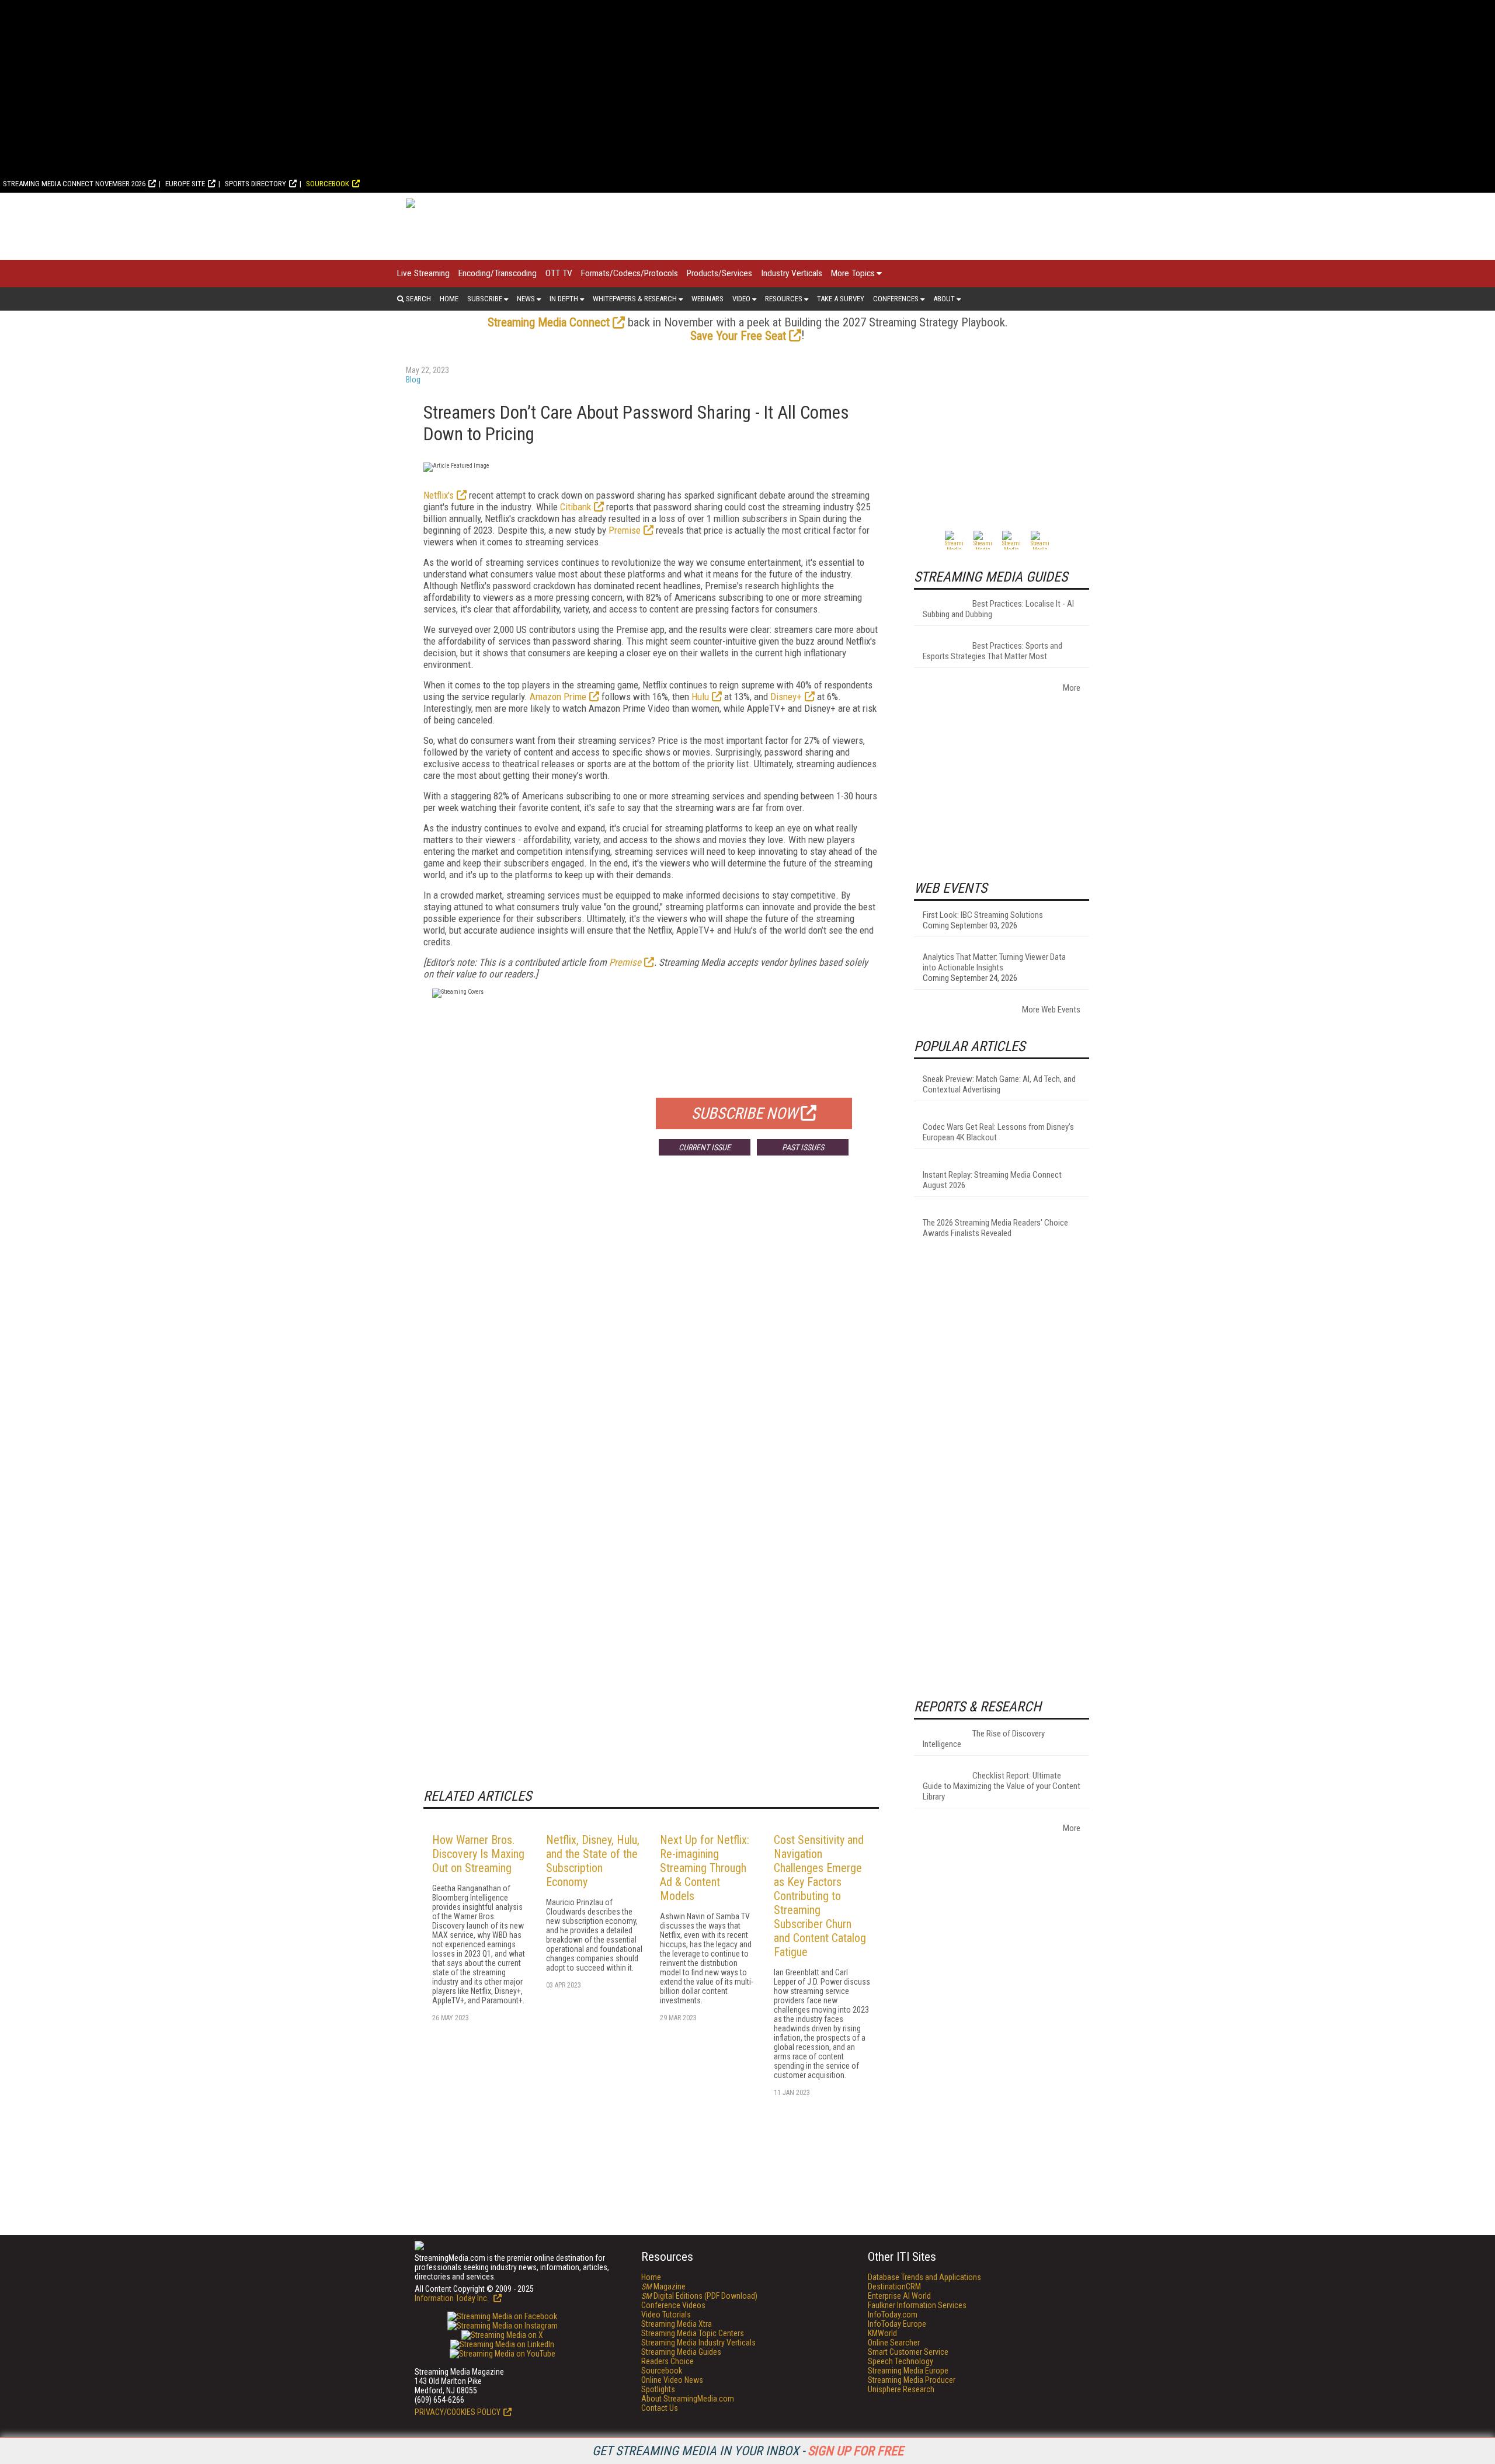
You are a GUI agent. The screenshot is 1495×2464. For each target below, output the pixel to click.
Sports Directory (255, 184)
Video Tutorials (666, 2315)
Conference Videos (673, 2305)
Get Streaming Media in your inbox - (748, 2451)
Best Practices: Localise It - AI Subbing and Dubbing (998, 609)
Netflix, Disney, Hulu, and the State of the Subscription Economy (593, 1861)
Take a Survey (841, 299)
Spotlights (658, 2389)
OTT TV (559, 273)
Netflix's (439, 495)
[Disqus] (651, 1337)
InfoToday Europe (897, 2324)
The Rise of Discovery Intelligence (984, 1739)
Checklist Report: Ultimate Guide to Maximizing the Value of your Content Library (1002, 1786)
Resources (784, 299)
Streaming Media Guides (681, 2352)
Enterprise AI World (899, 2296)
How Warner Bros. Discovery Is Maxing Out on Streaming (478, 1854)
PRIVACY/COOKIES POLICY (458, 2412)
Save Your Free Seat (738, 336)
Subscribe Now (745, 1113)
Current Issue (705, 1147)
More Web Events (1051, 1010)
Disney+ (786, 697)
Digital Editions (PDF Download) (699, 2296)
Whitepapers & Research (635, 299)
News (526, 299)
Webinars (707, 299)
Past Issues (803, 1147)
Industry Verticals (792, 273)
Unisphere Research (901, 2389)
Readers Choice (667, 2361)
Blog (413, 380)
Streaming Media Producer (912, 2380)
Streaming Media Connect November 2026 (74, 184)
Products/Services (719, 273)
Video (741, 299)
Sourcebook (328, 184)
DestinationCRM (894, 2286)
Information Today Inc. (453, 2298)
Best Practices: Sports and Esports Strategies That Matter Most (992, 651)
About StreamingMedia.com (688, 2399)
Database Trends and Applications (924, 2277)
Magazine (663, 2286)
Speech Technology (901, 2361)
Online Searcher (894, 2343)
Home (449, 299)
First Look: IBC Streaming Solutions (983, 915)
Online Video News (672, 2380)
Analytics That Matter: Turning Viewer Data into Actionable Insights (994, 962)
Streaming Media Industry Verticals (698, 2343)
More (1072, 688)
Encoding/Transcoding (498, 273)
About (944, 299)
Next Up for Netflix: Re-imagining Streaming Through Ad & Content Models (705, 1868)
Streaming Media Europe (908, 2371)
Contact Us (660, 2408)
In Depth (564, 299)
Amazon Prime (558, 697)
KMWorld (882, 2333)
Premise (625, 530)
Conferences (896, 299)
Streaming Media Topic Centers (693, 2333)
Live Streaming (423, 273)
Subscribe (485, 299)
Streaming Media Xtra (677, 2324)
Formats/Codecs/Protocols (630, 273)
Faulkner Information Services (917, 2305)
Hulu (700, 697)
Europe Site (185, 184)
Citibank (576, 507)
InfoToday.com (893, 2315)
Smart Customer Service (908, 2352)
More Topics (853, 273)
